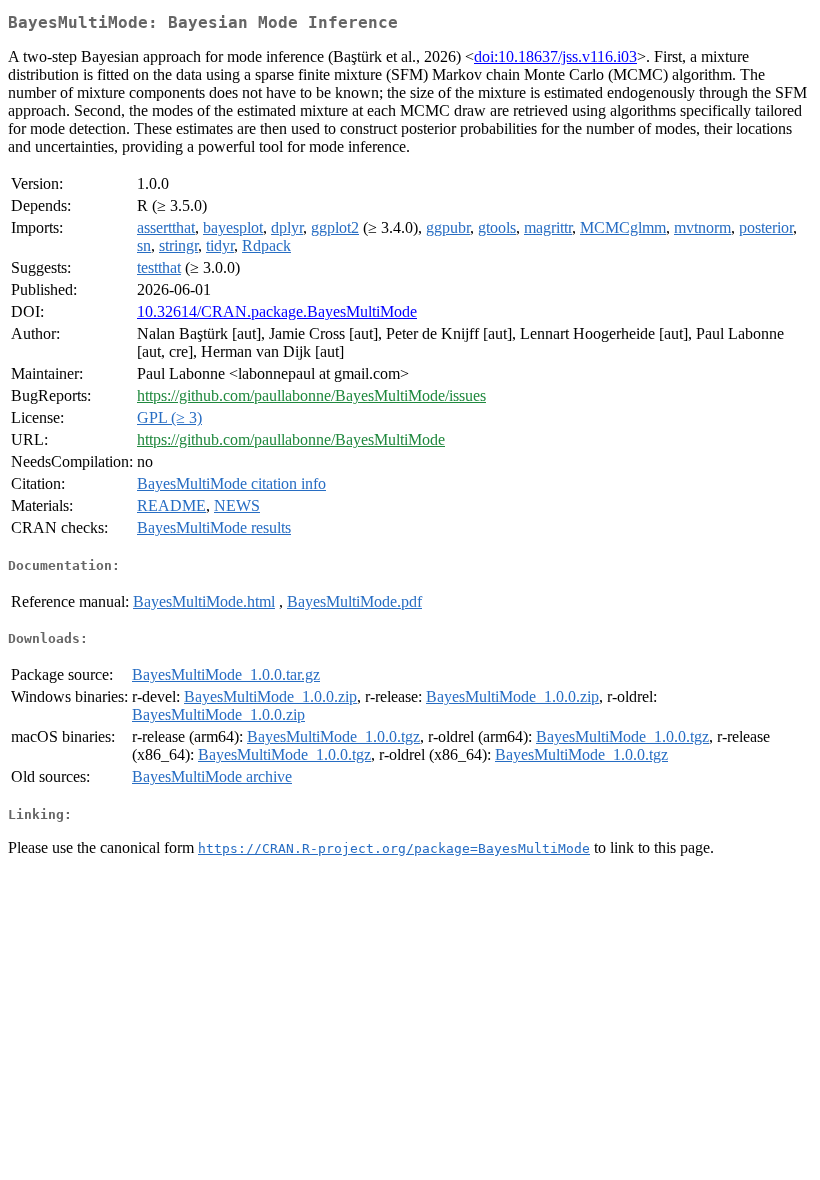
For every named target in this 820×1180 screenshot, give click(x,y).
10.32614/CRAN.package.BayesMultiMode (277, 311)
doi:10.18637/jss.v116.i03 (555, 56)
